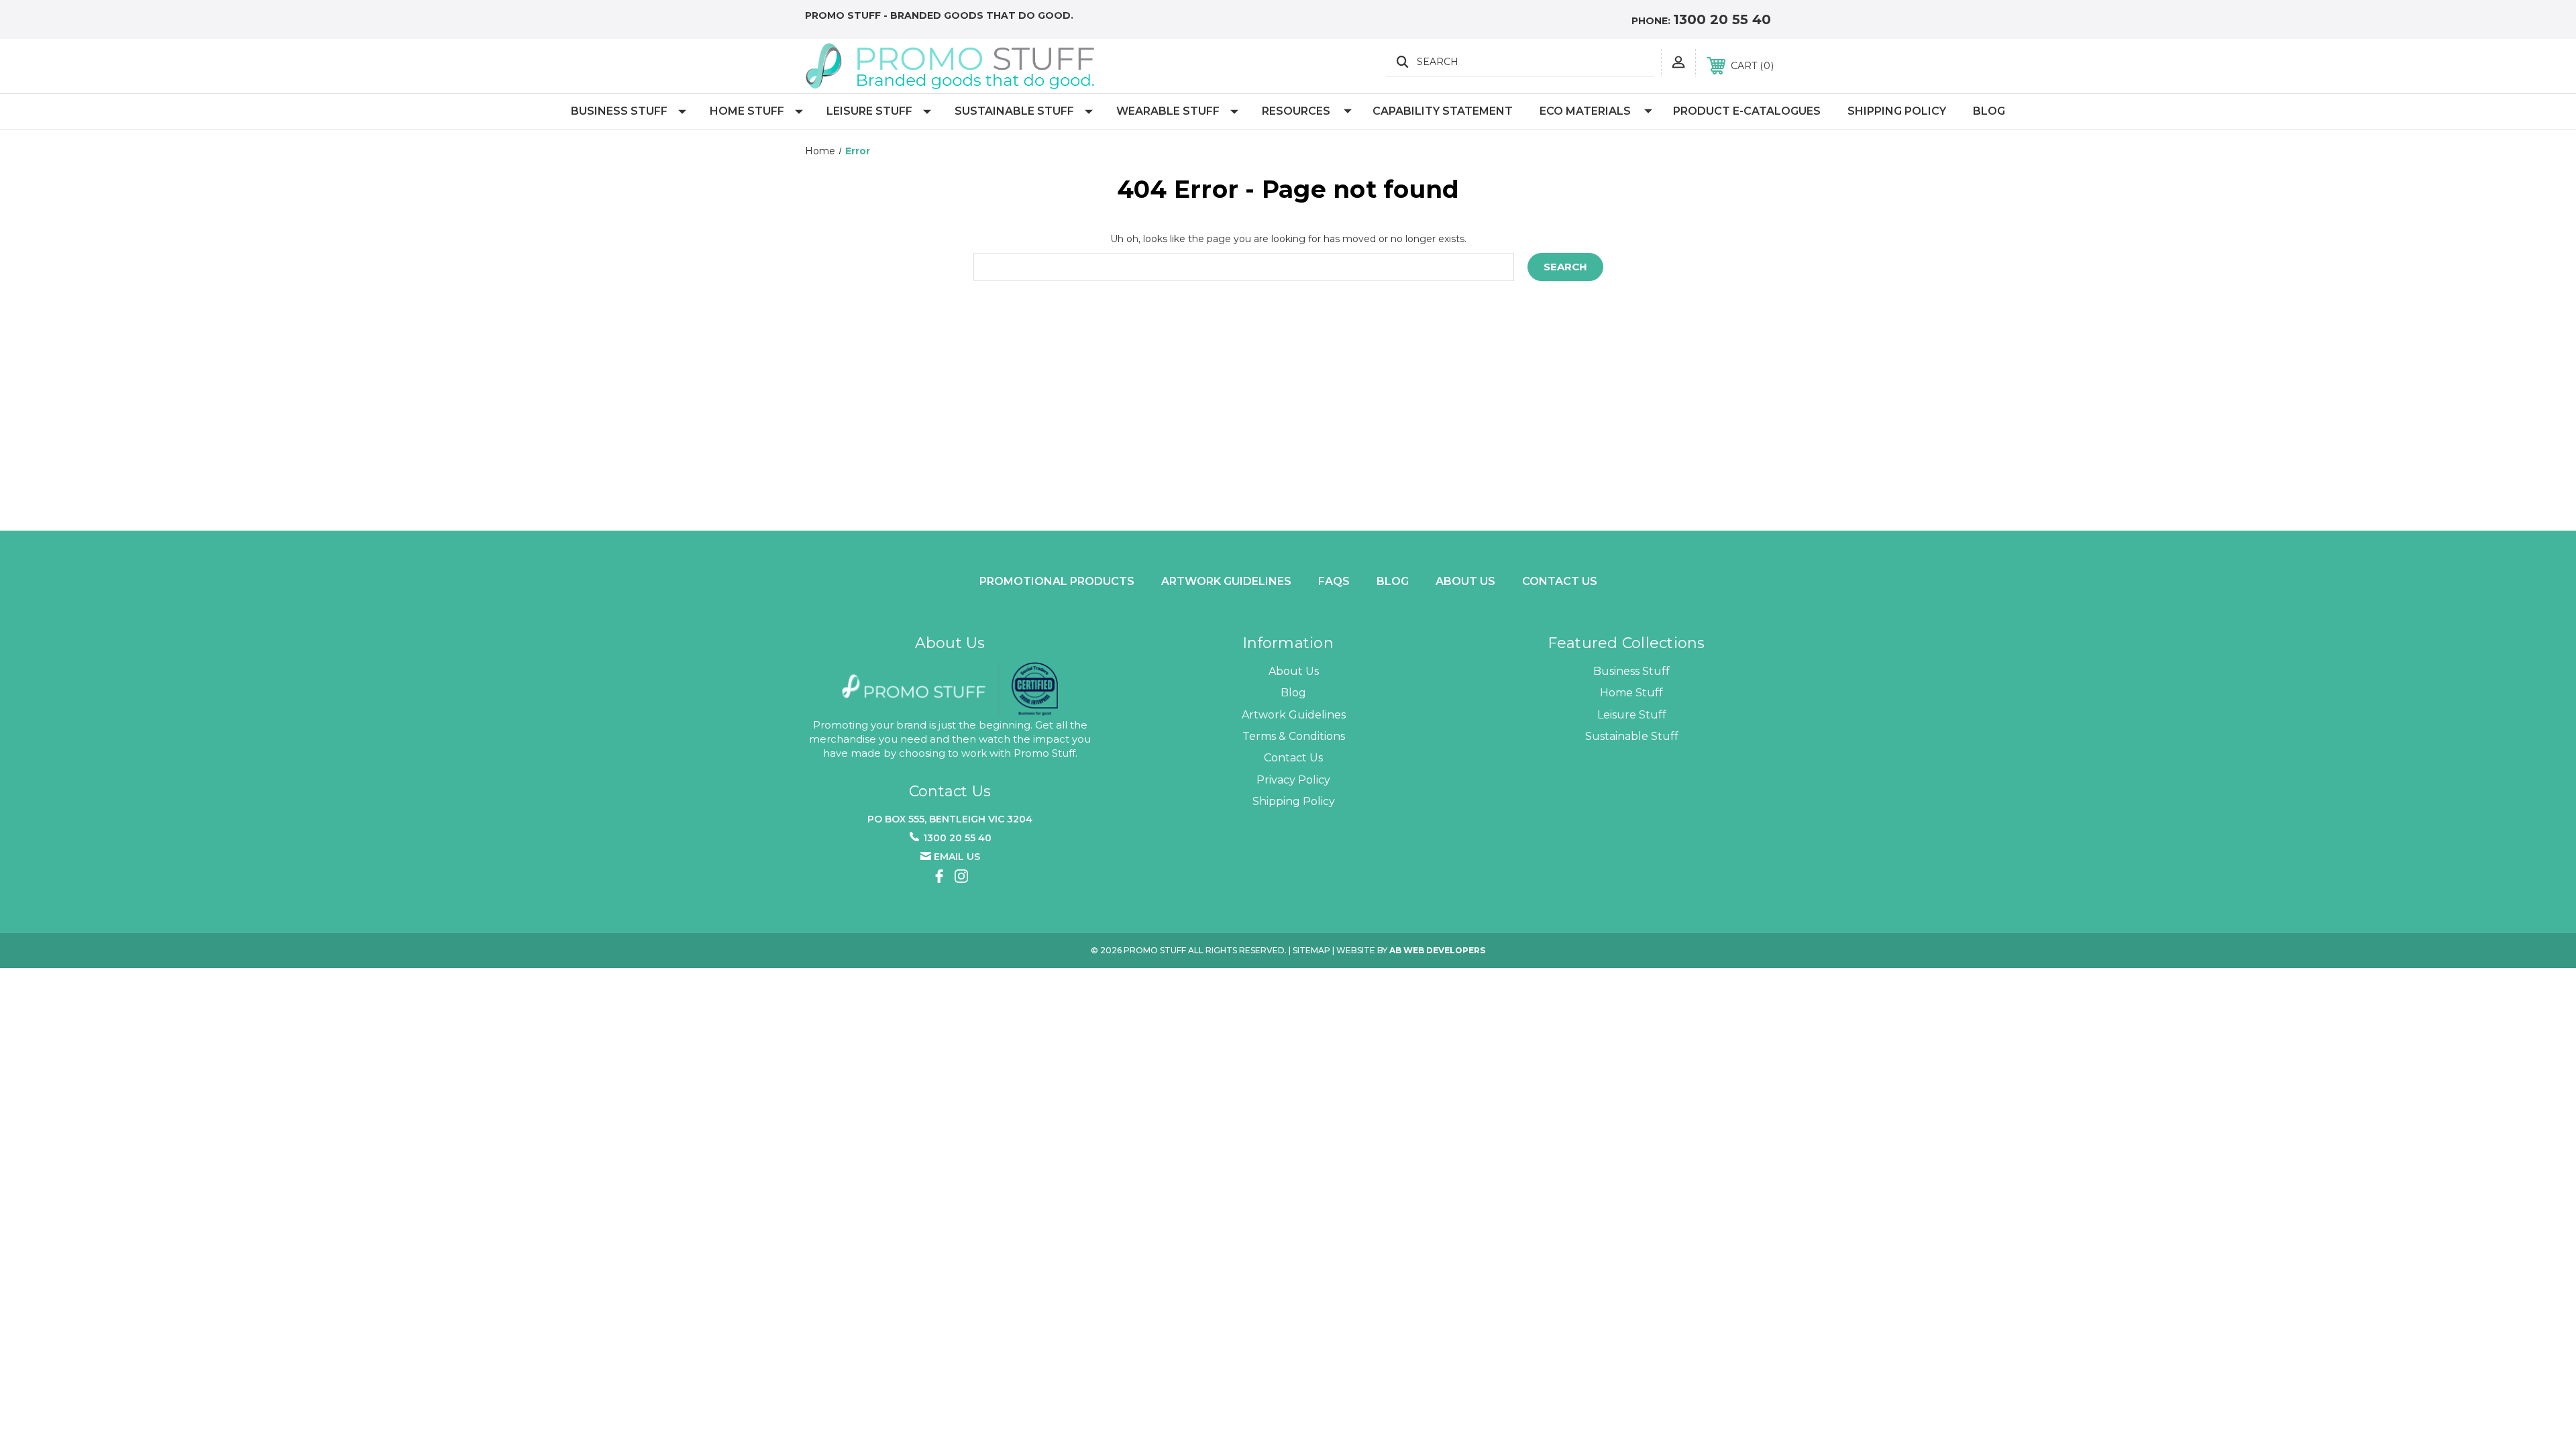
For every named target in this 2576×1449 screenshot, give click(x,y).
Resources (1296, 111)
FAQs (1334, 581)
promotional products (1057, 581)
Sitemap (1311, 950)
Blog (1989, 111)
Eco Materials (1585, 111)
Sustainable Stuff (1014, 111)
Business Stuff (619, 111)
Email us (957, 857)
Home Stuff (747, 111)
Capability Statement (1443, 111)
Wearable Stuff (1168, 111)
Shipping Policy (1897, 111)
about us (1465, 581)
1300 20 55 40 (1722, 19)
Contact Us (1560, 581)
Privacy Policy (1293, 780)
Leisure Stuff (869, 111)
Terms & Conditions (1294, 736)
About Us (1294, 671)
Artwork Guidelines (1226, 581)
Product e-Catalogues (1747, 111)
